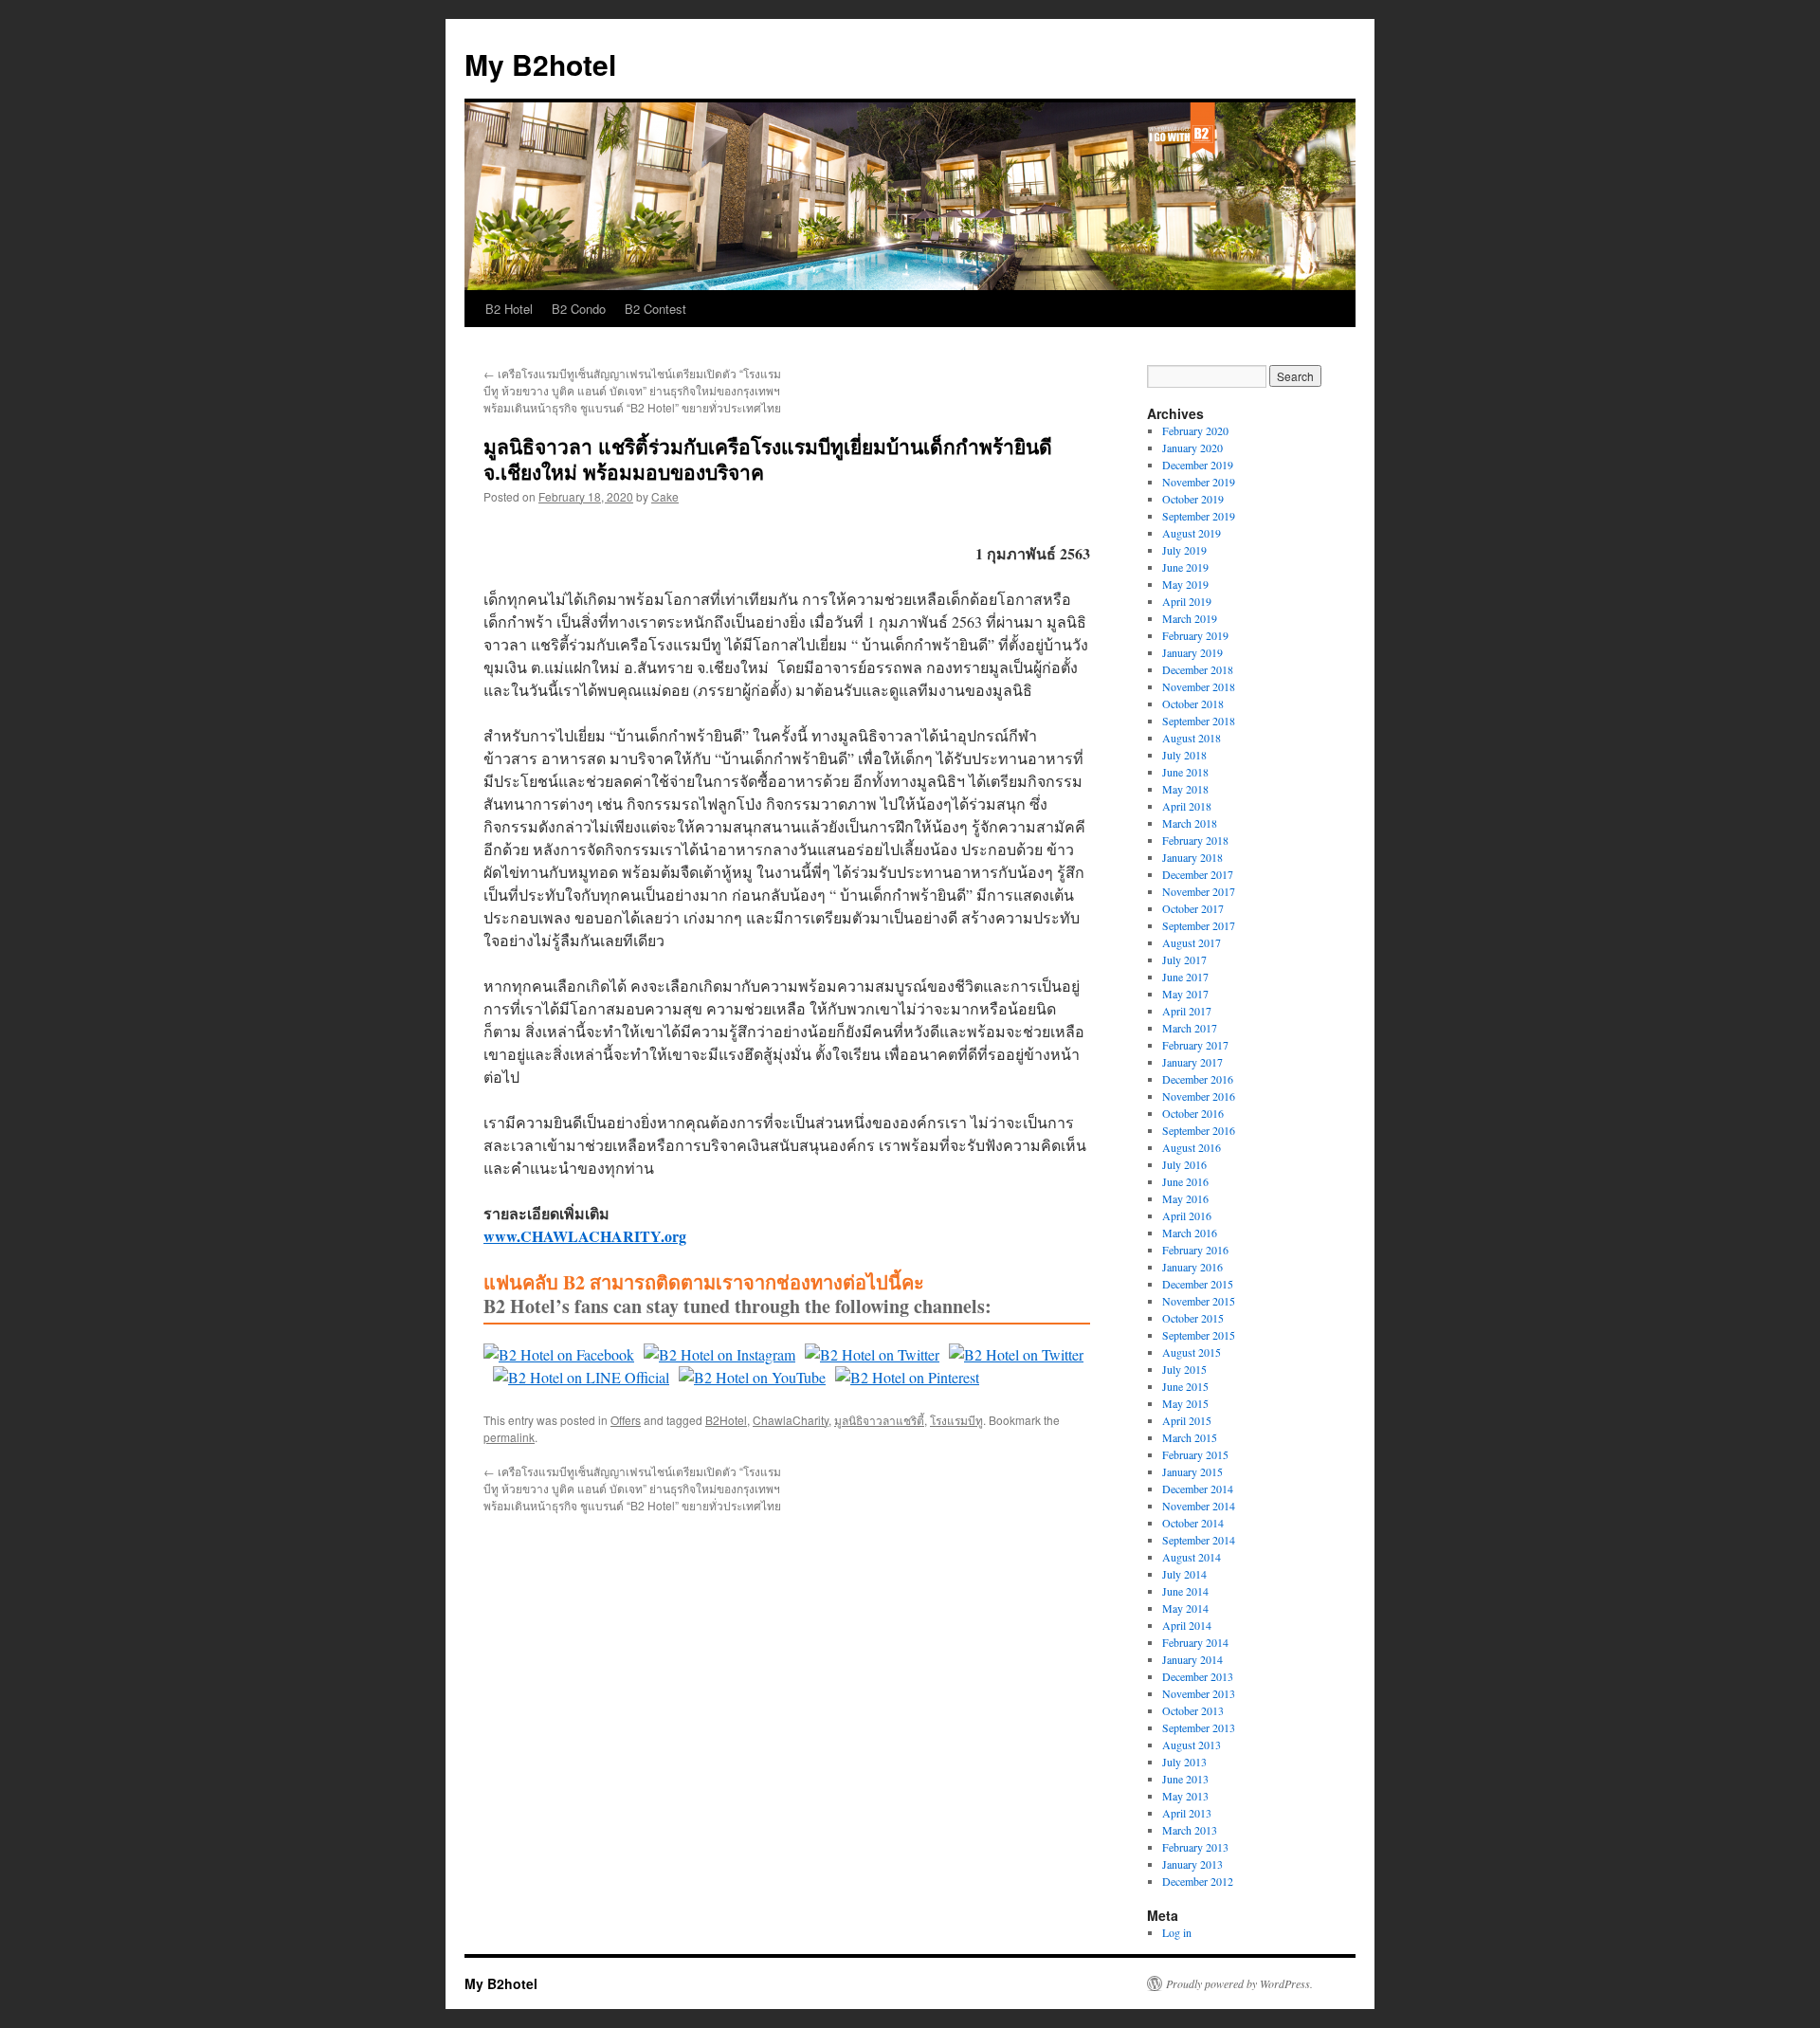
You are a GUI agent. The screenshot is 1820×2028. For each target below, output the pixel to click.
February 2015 (1195, 1454)
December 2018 (1198, 669)
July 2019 (1184, 550)
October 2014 (1193, 1523)
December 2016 (1198, 1079)
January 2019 (1192, 652)
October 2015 (1193, 1318)
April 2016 (1187, 1215)
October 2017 (1193, 908)
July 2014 (1184, 1574)
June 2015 (1185, 1386)
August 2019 (1192, 533)
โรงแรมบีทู (956, 1420)
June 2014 (1185, 1591)
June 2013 (1185, 1779)
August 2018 (1192, 738)
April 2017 (1187, 1011)
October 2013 (1193, 1710)
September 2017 (1199, 925)
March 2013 (1190, 1830)
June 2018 (1185, 772)
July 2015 (1184, 1369)
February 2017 (1195, 1045)
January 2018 (1192, 857)
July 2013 (1184, 1762)
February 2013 (1195, 1847)
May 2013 (1185, 1796)
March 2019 (1190, 618)
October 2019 (1193, 499)
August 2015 (1192, 1352)
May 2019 (1185, 584)
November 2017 (1199, 891)
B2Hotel (726, 1420)
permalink (509, 1437)
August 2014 (1192, 1557)
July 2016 (1184, 1164)
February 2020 (1195, 430)
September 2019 (1199, 516)
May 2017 (1185, 994)
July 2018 (1184, 755)
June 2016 (1185, 1181)
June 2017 (1185, 977)
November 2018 (1199, 686)
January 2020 (1192, 448)
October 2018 (1193, 703)
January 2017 (1192, 1062)
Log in (1177, 1932)
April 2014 (1187, 1625)
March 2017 (1190, 1028)
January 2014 (1192, 1659)
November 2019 (1199, 482)
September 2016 (1199, 1130)
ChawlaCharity (791, 1420)
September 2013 (1199, 1727)
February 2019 (1195, 635)
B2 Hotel (509, 309)
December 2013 (1198, 1676)
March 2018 (1190, 823)
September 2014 (1199, 1540)
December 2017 (1198, 874)
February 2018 (1195, 840)
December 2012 (1198, 1881)
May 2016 (1185, 1198)
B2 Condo (579, 309)
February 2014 (1195, 1642)
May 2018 (1185, 789)
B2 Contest (655, 309)
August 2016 (1192, 1147)
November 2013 (1199, 1693)
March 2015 (1190, 1437)
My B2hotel (540, 64)
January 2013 (1192, 1864)
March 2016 (1190, 1233)
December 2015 (1198, 1284)
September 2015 (1199, 1335)
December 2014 (1198, 1489)
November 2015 (1199, 1301)
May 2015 (1185, 1403)
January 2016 (1192, 1267)
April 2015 (1187, 1420)
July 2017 (1184, 959)
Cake (665, 496)
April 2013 (1187, 1813)
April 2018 (1187, 806)
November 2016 (1199, 1096)
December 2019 (1198, 465)
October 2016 (1193, 1113)
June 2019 (1185, 567)
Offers (626, 1420)
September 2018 (1199, 721)
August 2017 (1192, 942)
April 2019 (1187, 601)
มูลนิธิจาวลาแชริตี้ (879, 1420)
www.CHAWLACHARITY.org (585, 1236)
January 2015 (1192, 1471)
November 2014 (1199, 1506)
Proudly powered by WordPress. (1239, 1983)
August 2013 (1192, 1745)
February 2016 (1195, 1250)
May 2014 (1185, 1608)
